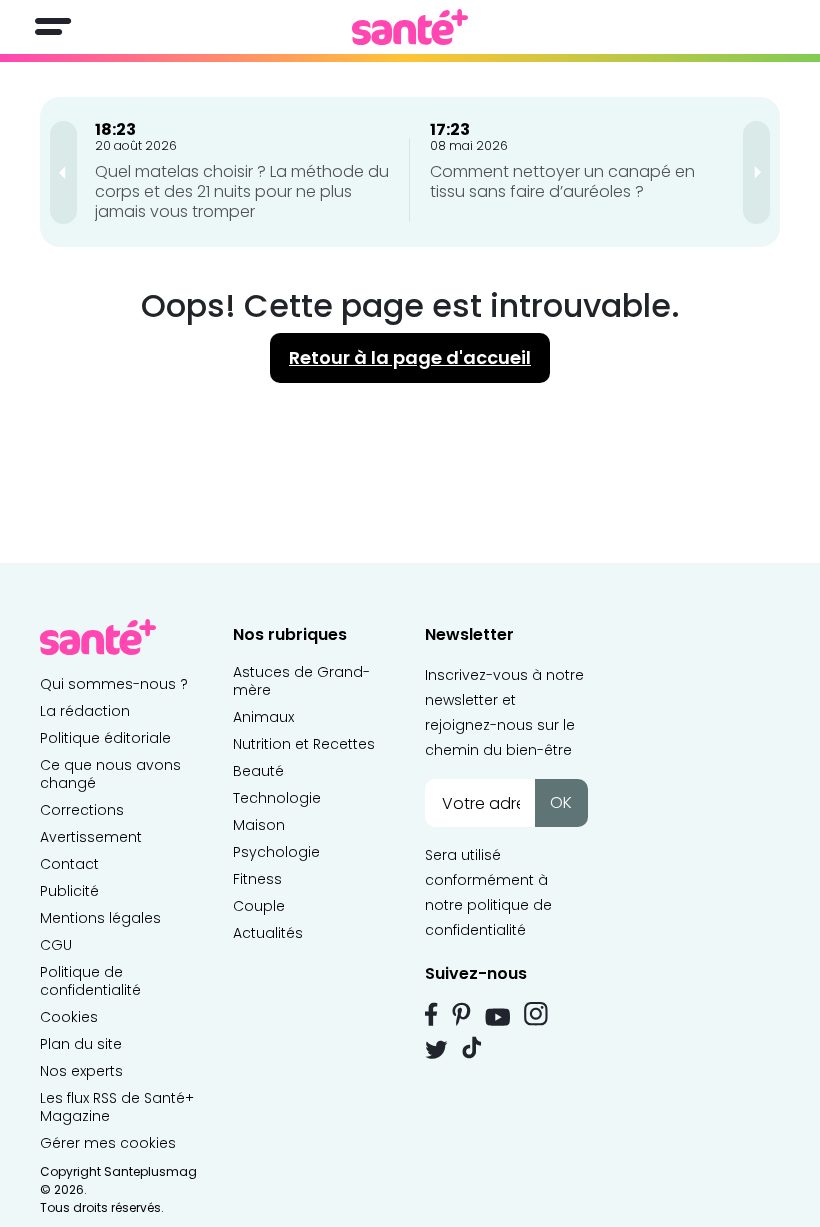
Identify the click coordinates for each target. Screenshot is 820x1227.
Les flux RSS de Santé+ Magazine (117, 1107)
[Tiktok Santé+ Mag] (472, 1046)
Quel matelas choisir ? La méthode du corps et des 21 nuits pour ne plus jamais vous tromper (242, 191)
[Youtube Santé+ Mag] (497, 1017)
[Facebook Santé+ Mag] (431, 1014)
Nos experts (81, 1071)
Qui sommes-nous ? (114, 684)
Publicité (69, 891)
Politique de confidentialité (90, 981)
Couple (259, 906)
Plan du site (81, 1044)
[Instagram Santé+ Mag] (536, 1014)
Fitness (257, 879)
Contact (69, 864)
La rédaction (85, 711)
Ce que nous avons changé (110, 774)
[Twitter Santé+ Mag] (436, 1049)
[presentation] (63, 172)
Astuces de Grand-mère (301, 681)
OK (561, 802)
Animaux (263, 717)
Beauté (258, 771)
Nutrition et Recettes (304, 744)
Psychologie (276, 852)
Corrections (82, 810)
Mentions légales (100, 918)
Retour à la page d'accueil (410, 357)
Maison (259, 825)
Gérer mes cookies (108, 1143)
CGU (56, 945)
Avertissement (91, 837)
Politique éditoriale (105, 738)
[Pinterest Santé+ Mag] (461, 1014)
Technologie (277, 798)
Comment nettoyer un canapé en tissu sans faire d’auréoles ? (562, 181)
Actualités (268, 933)
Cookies (69, 1017)
